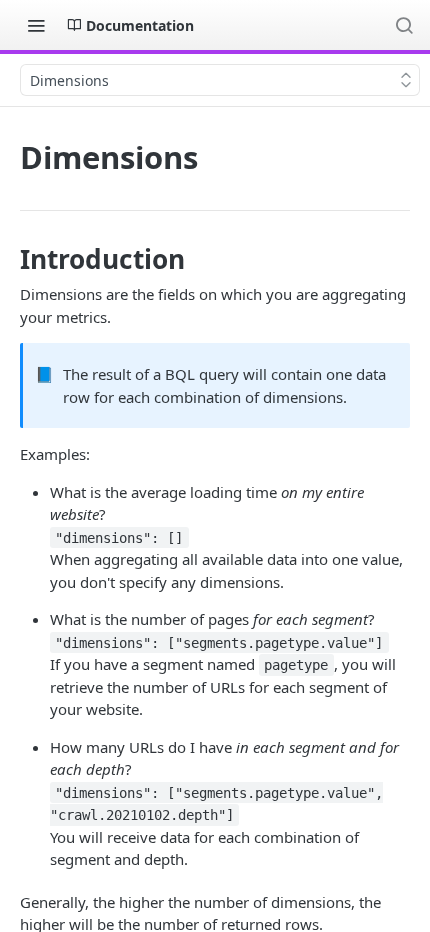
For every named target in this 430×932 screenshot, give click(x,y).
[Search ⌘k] (404, 25)
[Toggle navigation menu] (36, 25)
